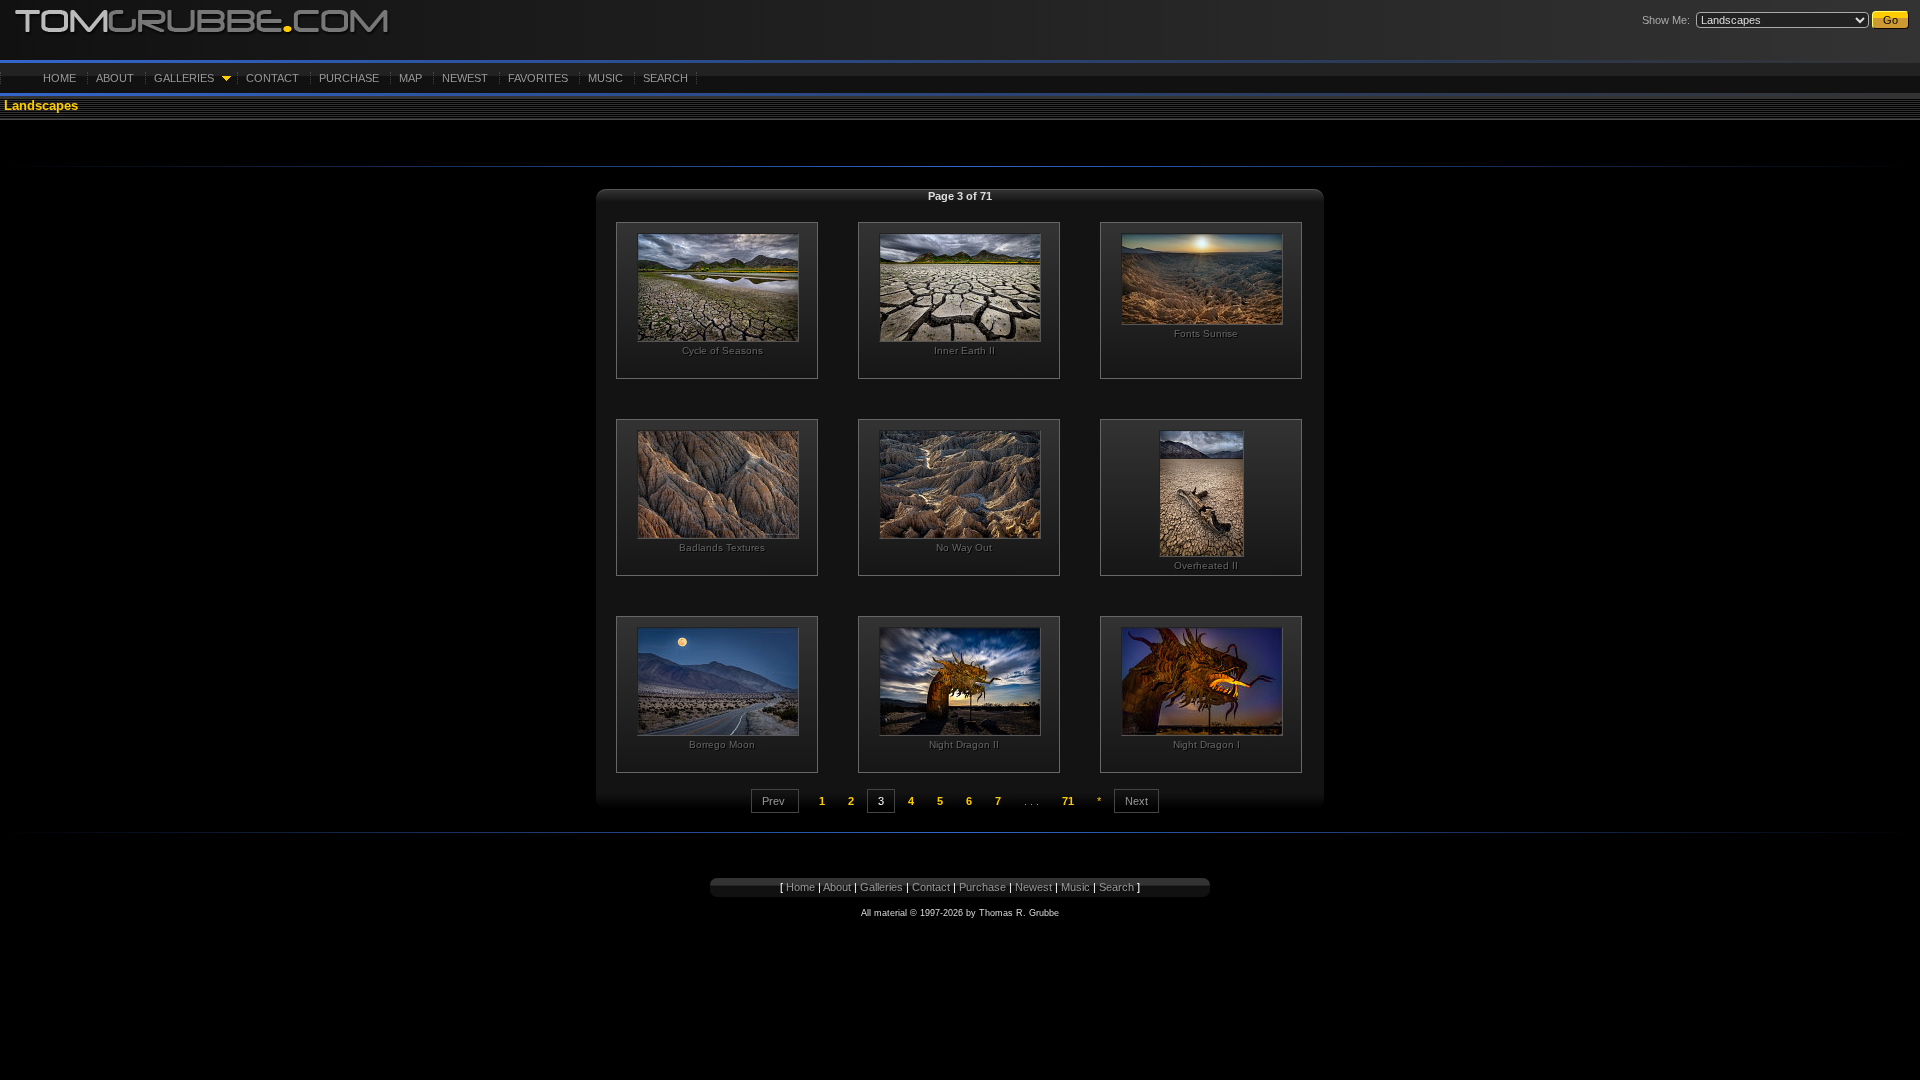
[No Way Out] (959, 484)
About (115, 78)
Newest (465, 78)
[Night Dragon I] (1201, 681)
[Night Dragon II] (959, 681)
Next (1136, 801)
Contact (272, 78)
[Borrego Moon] (717, 681)
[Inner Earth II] (959, 287)
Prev (775, 801)
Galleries (184, 78)
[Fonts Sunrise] (1201, 279)
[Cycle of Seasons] (717, 287)
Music (605, 78)
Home (59, 78)
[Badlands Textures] (717, 484)
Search (665, 78)
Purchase (349, 78)
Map (410, 78)
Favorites (538, 78)
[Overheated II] (1201, 493)
